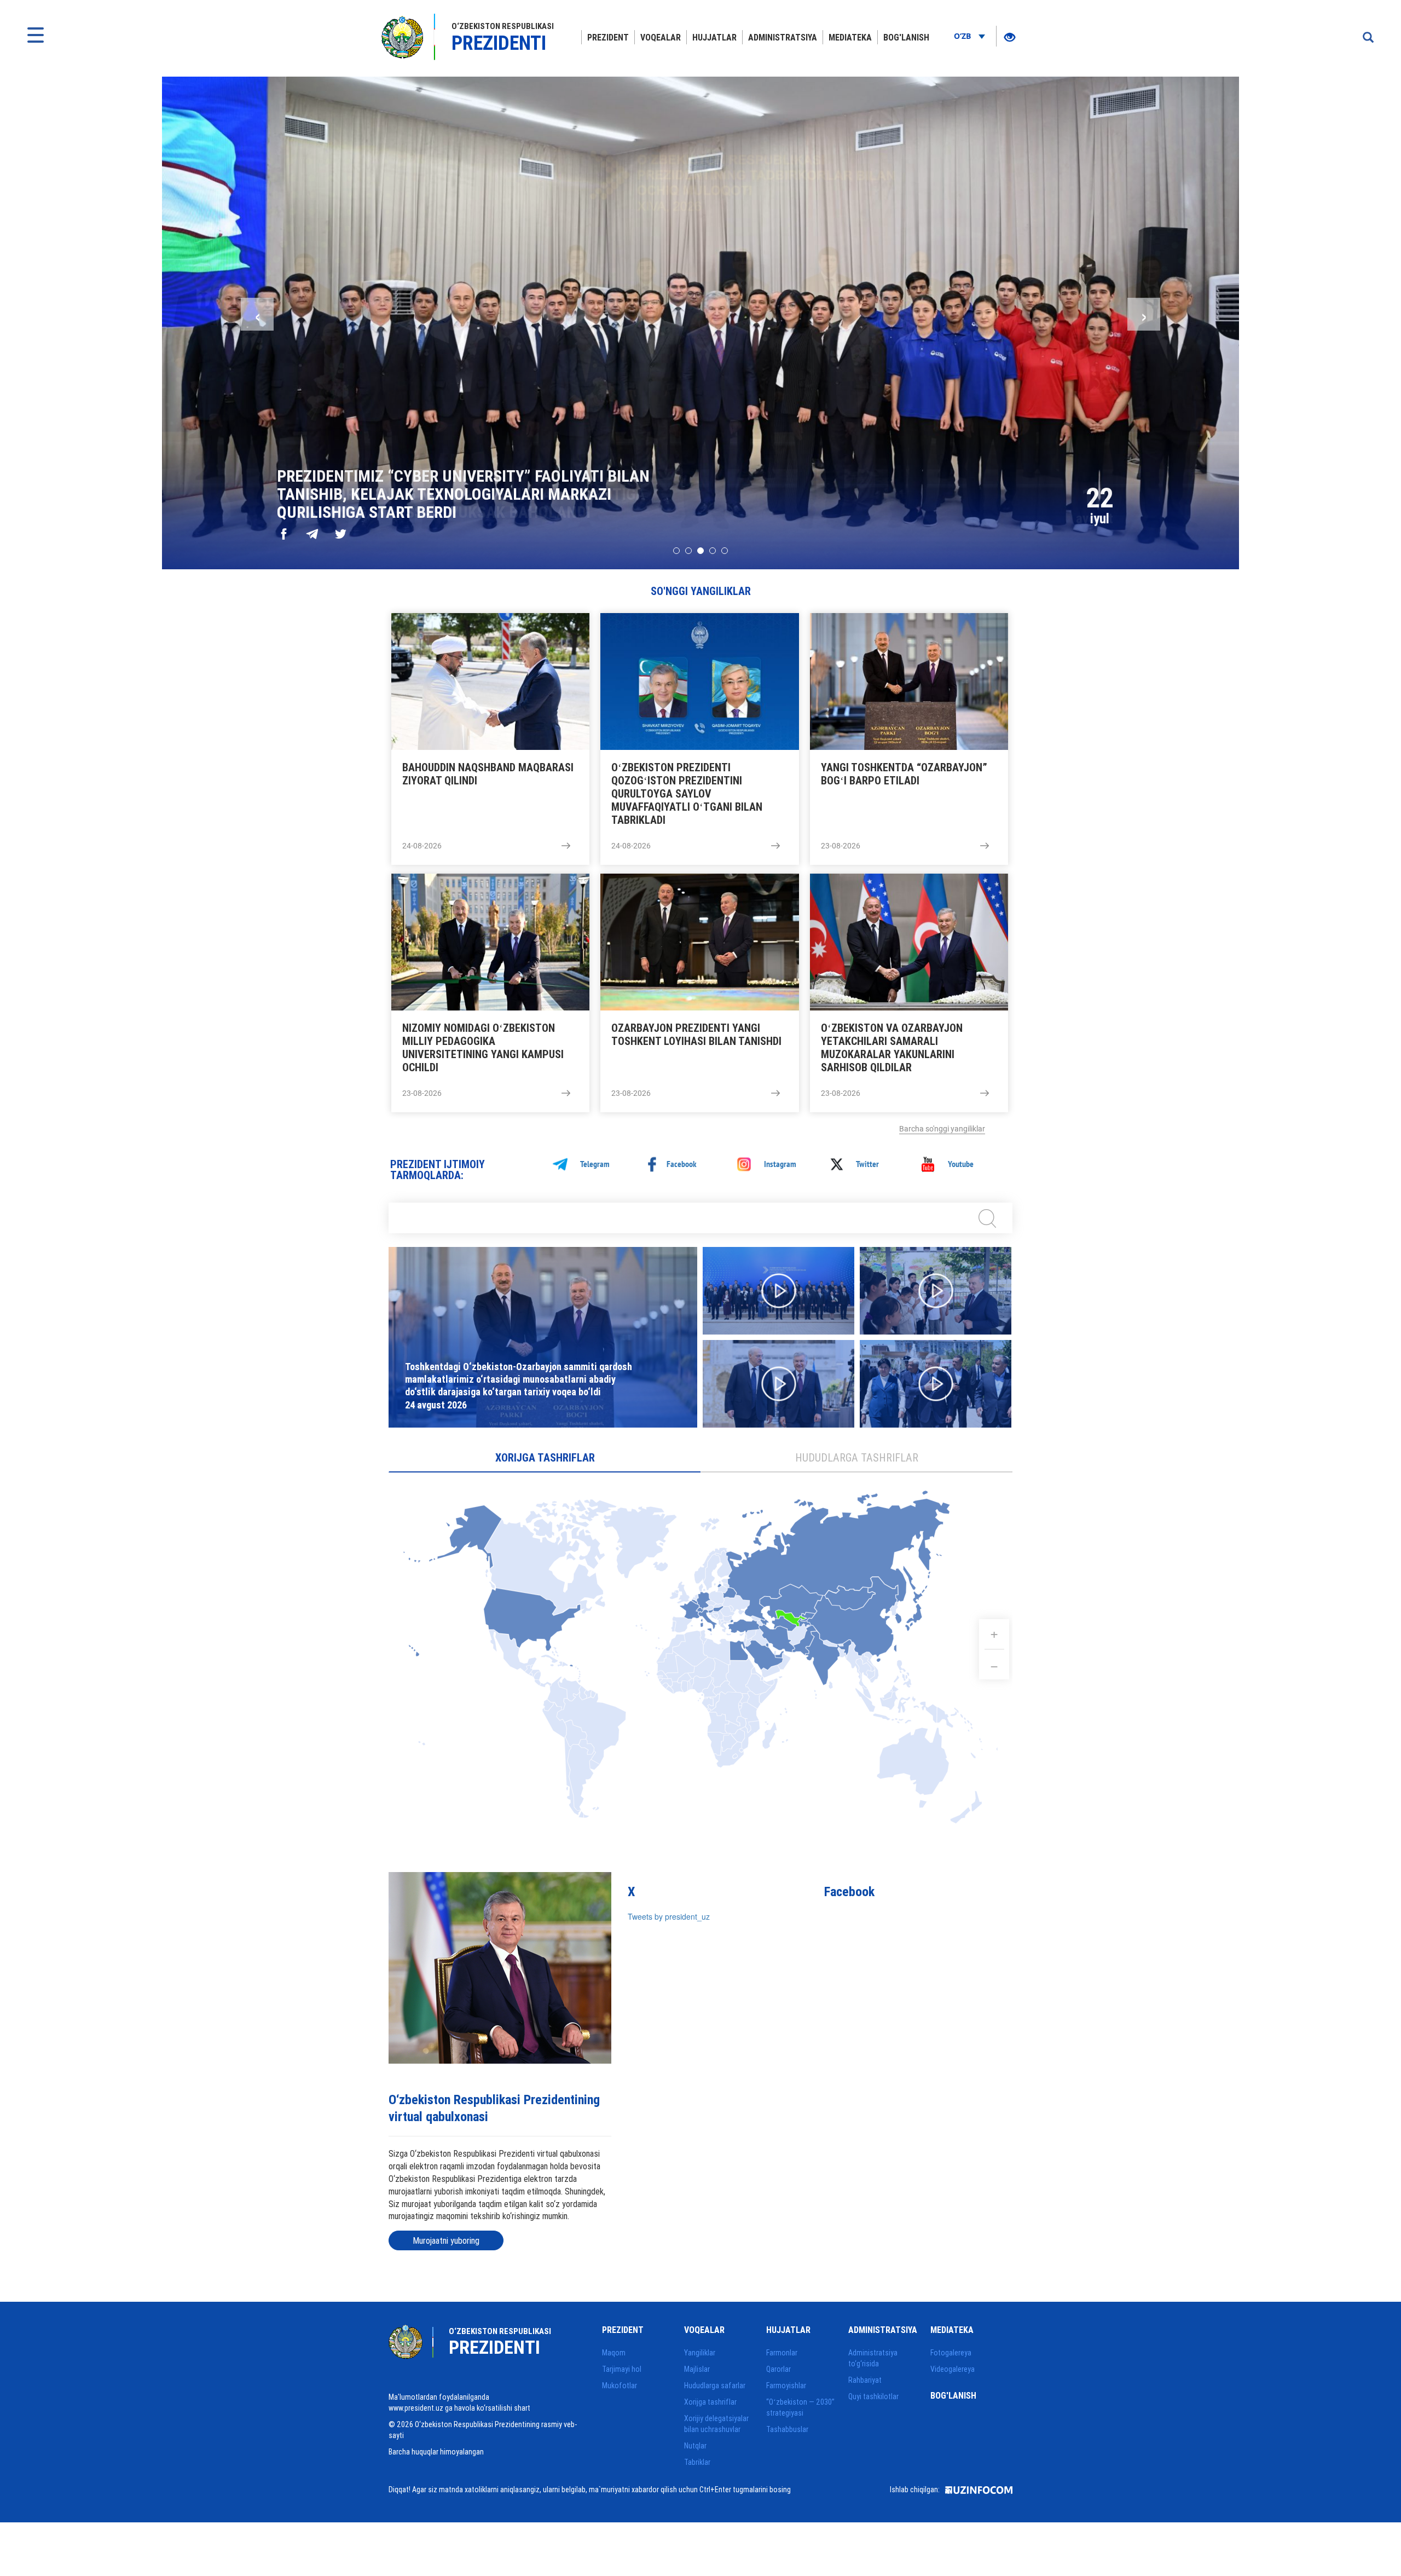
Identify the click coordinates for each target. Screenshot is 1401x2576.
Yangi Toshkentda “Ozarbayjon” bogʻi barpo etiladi (904, 774)
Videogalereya (953, 2369)
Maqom (614, 2353)
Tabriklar (697, 2462)
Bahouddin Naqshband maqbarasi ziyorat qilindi (488, 774)
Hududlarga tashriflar (857, 1457)
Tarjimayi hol (622, 2369)
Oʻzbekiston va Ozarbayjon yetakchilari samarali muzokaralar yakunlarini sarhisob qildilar (892, 1048)
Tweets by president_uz (669, 1916)
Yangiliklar (700, 2353)
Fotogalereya (951, 2353)
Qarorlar (778, 2369)
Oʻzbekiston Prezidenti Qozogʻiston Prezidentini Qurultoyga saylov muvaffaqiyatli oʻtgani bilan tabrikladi (687, 794)
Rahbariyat (865, 2380)
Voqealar (661, 37)
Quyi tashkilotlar (873, 2396)
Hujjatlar (714, 37)
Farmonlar (782, 2353)
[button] (676, 551)
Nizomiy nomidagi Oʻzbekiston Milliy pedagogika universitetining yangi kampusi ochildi (483, 1048)
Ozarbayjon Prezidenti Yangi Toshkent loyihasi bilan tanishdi (696, 1035)
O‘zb (963, 36)
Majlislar (697, 2369)
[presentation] (257, 314)
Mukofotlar (620, 2386)
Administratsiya (783, 37)
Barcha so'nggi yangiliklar (942, 1129)
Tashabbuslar (787, 2429)
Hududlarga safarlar (715, 2386)
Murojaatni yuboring (446, 2240)
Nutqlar (695, 2446)
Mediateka (850, 37)
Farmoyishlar (786, 2386)
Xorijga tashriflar (545, 1457)
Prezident (608, 37)
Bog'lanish (906, 37)
